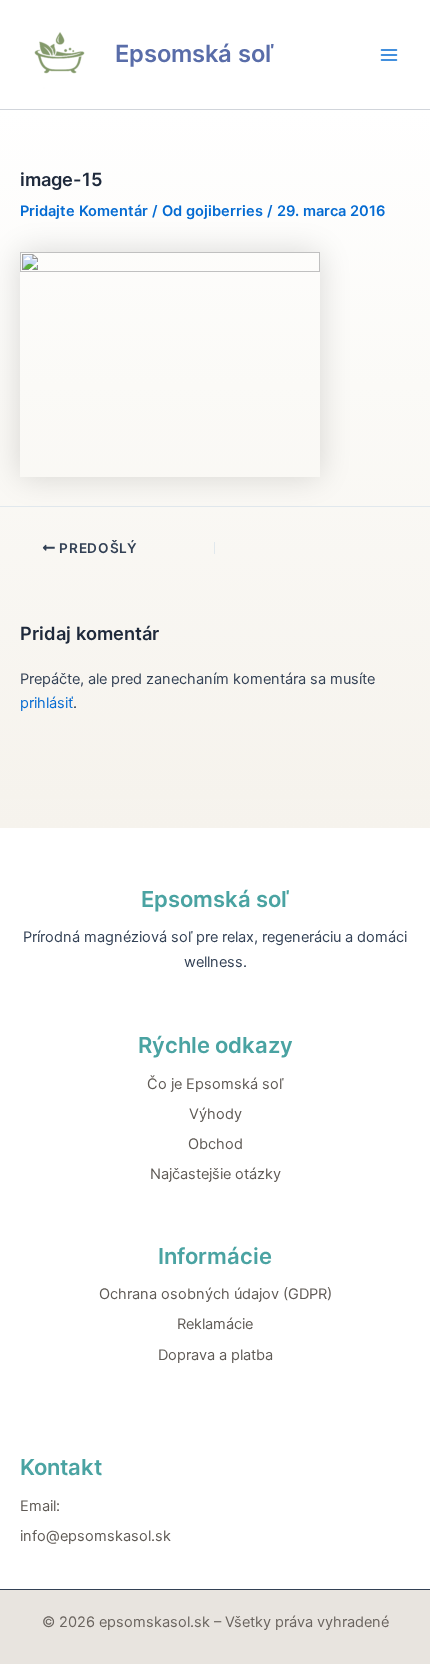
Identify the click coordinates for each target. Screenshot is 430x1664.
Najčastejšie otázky (215, 1174)
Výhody (215, 1114)
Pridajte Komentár (84, 211)
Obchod (215, 1144)
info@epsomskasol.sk (95, 1536)
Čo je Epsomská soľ (215, 1084)
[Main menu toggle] (389, 55)
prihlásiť (46, 703)
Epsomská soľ (194, 53)
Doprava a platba (215, 1355)
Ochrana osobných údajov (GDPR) (215, 1294)
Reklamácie (215, 1324)
